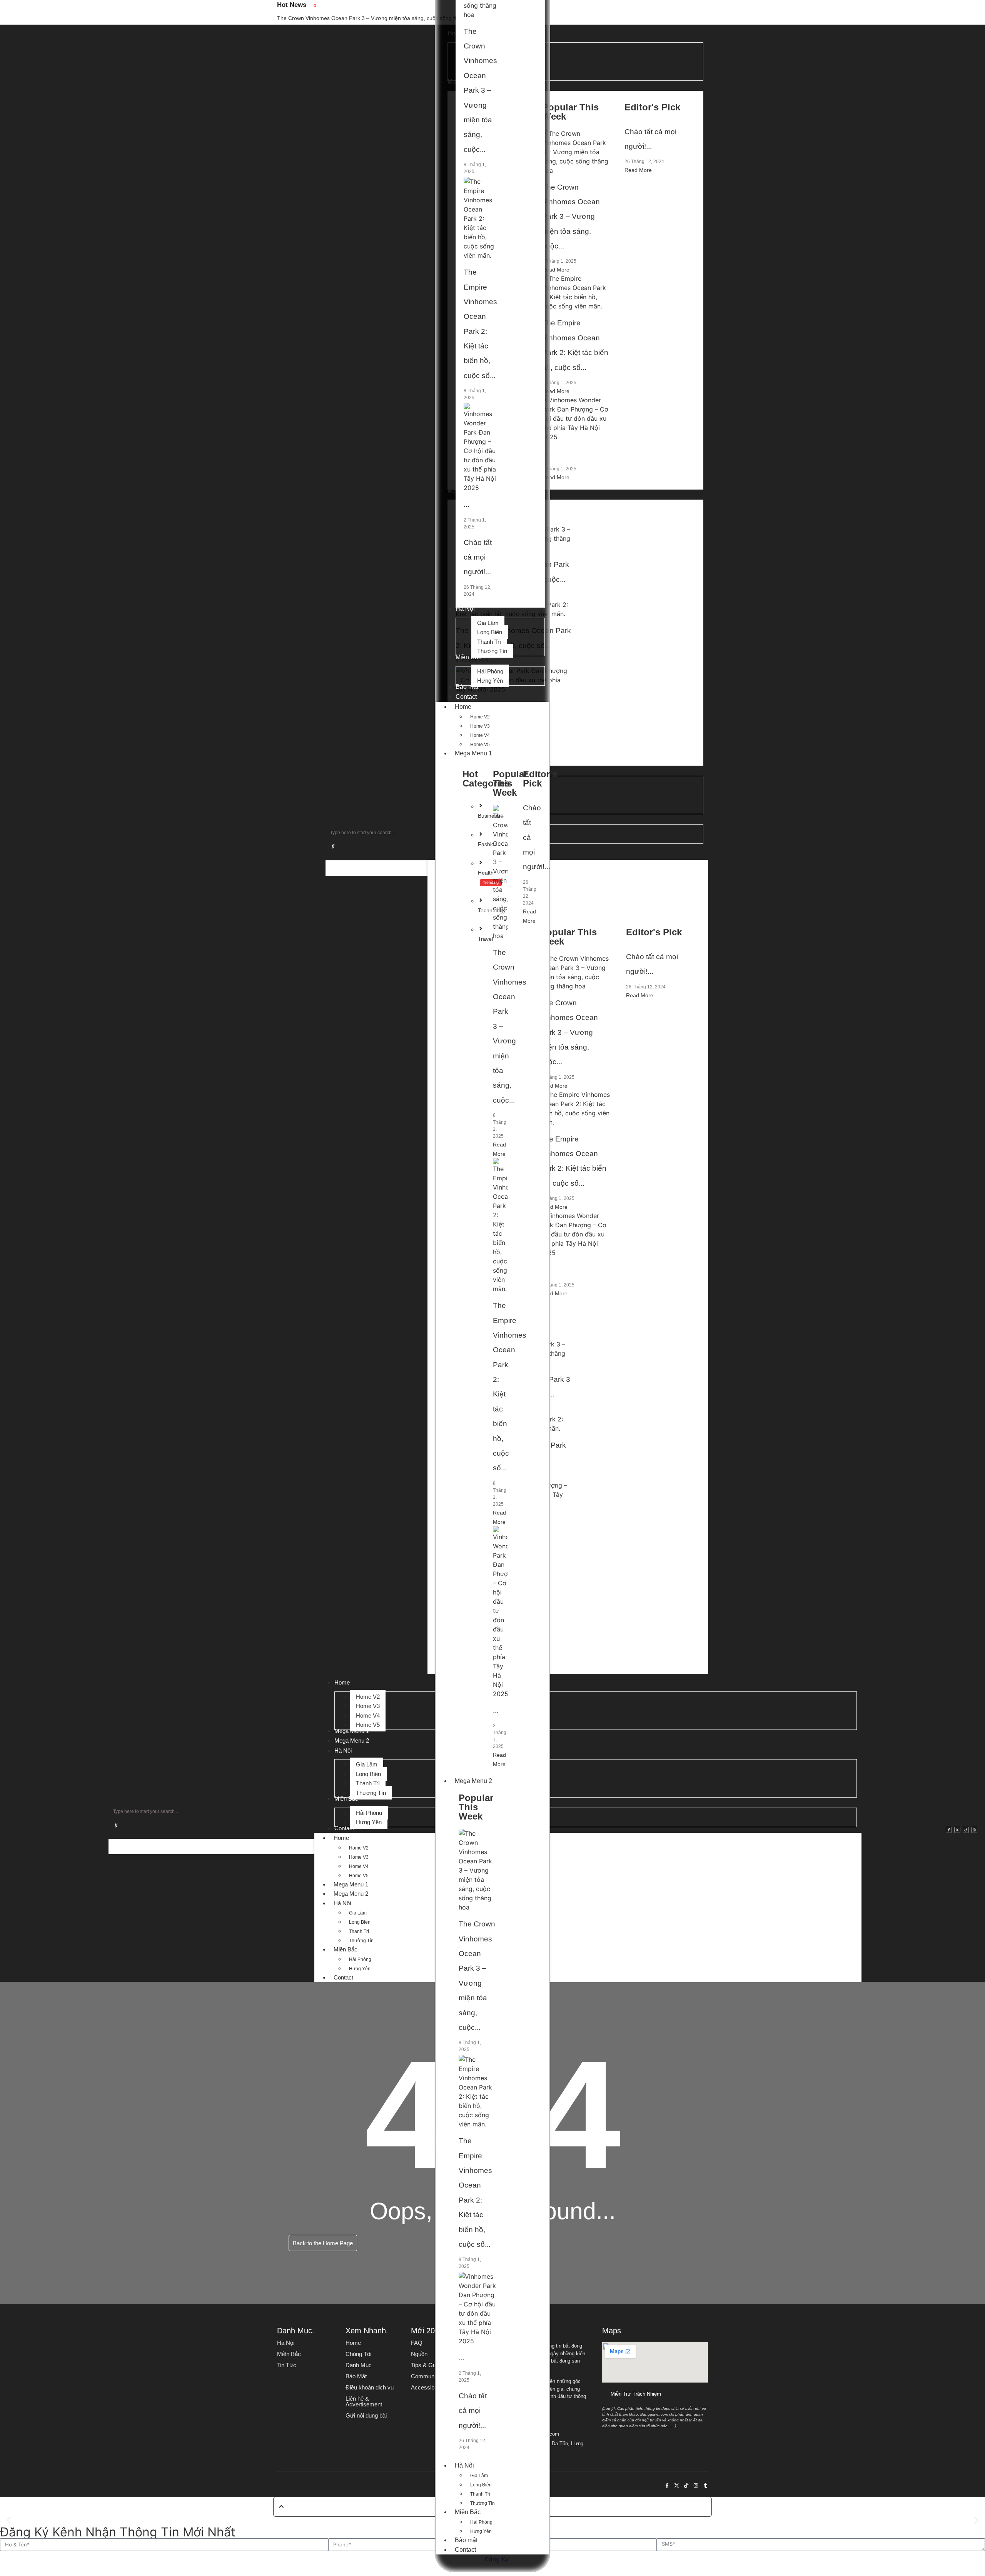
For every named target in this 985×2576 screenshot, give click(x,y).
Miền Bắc (468, 2512)
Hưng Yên (481, 2531)
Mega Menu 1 (473, 753)
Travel (485, 939)
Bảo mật (466, 2540)
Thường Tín (482, 2503)
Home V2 (480, 717)
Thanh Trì (480, 2494)
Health (486, 873)
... (467, 504)
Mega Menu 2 (473, 1781)
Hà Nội (464, 2465)
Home (463, 707)
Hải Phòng (481, 2522)
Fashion (488, 844)
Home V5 (480, 745)
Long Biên (481, 2485)
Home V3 (480, 726)
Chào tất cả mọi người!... (478, 557)
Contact (465, 2550)
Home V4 (480, 735)
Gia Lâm (479, 2476)
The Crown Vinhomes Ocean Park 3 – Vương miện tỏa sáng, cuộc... (480, 90)
